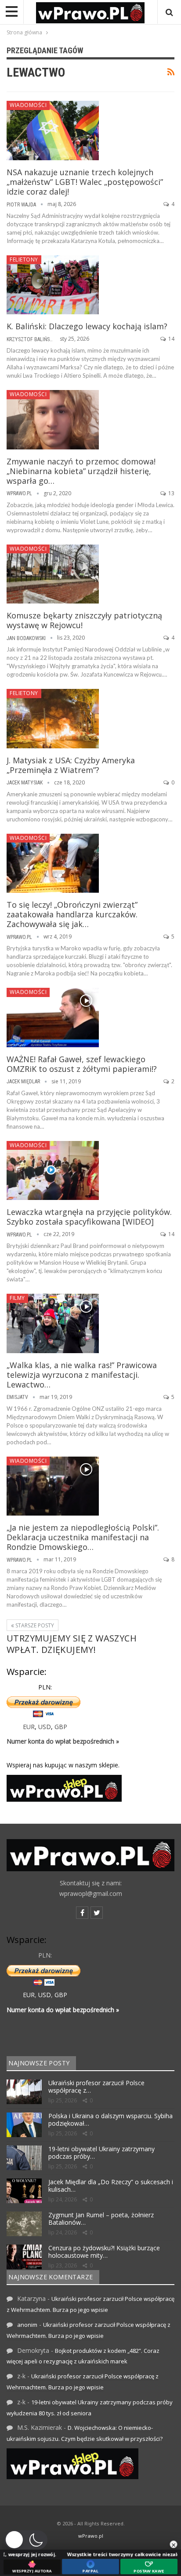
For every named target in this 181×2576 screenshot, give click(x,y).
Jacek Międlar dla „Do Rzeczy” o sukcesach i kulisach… (111, 2186)
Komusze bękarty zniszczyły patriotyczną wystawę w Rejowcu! (84, 620)
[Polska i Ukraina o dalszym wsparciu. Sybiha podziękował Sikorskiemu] (24, 2125)
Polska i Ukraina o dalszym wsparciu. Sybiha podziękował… (110, 2120)
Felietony (24, 259)
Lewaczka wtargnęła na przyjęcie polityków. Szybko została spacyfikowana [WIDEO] (89, 1217)
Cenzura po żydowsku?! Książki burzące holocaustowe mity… (104, 2252)
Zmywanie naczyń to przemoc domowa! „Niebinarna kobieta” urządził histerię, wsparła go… (81, 471)
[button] (26, 2540)
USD (45, 1727)
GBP (61, 1727)
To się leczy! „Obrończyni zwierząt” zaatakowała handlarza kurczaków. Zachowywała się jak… (72, 914)
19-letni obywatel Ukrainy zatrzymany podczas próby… (101, 2153)
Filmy (17, 1298)
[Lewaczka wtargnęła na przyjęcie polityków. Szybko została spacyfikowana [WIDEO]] (53, 1170)
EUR (29, 1727)
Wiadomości (28, 105)
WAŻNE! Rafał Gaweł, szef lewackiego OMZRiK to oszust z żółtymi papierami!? (82, 1064)
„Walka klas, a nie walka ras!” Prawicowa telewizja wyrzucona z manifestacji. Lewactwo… (82, 1375)
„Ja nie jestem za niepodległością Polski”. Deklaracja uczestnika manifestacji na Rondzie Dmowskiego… (83, 1537)
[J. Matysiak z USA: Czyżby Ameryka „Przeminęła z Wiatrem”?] (53, 718)
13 (171, 493)
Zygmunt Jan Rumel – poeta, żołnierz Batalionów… (101, 2219)
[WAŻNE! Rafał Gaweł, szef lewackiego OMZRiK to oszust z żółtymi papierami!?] (53, 1017)
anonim (27, 2325)
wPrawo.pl (91, 2536)
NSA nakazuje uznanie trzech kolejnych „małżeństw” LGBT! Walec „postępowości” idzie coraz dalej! (85, 182)
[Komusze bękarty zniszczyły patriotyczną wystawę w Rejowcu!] (53, 574)
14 (171, 339)
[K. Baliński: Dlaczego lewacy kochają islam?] (53, 285)
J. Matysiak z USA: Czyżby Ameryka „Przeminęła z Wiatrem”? (71, 765)
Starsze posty (34, 1625)
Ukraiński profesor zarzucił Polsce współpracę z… (96, 2087)
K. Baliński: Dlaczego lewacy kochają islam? (87, 326)
